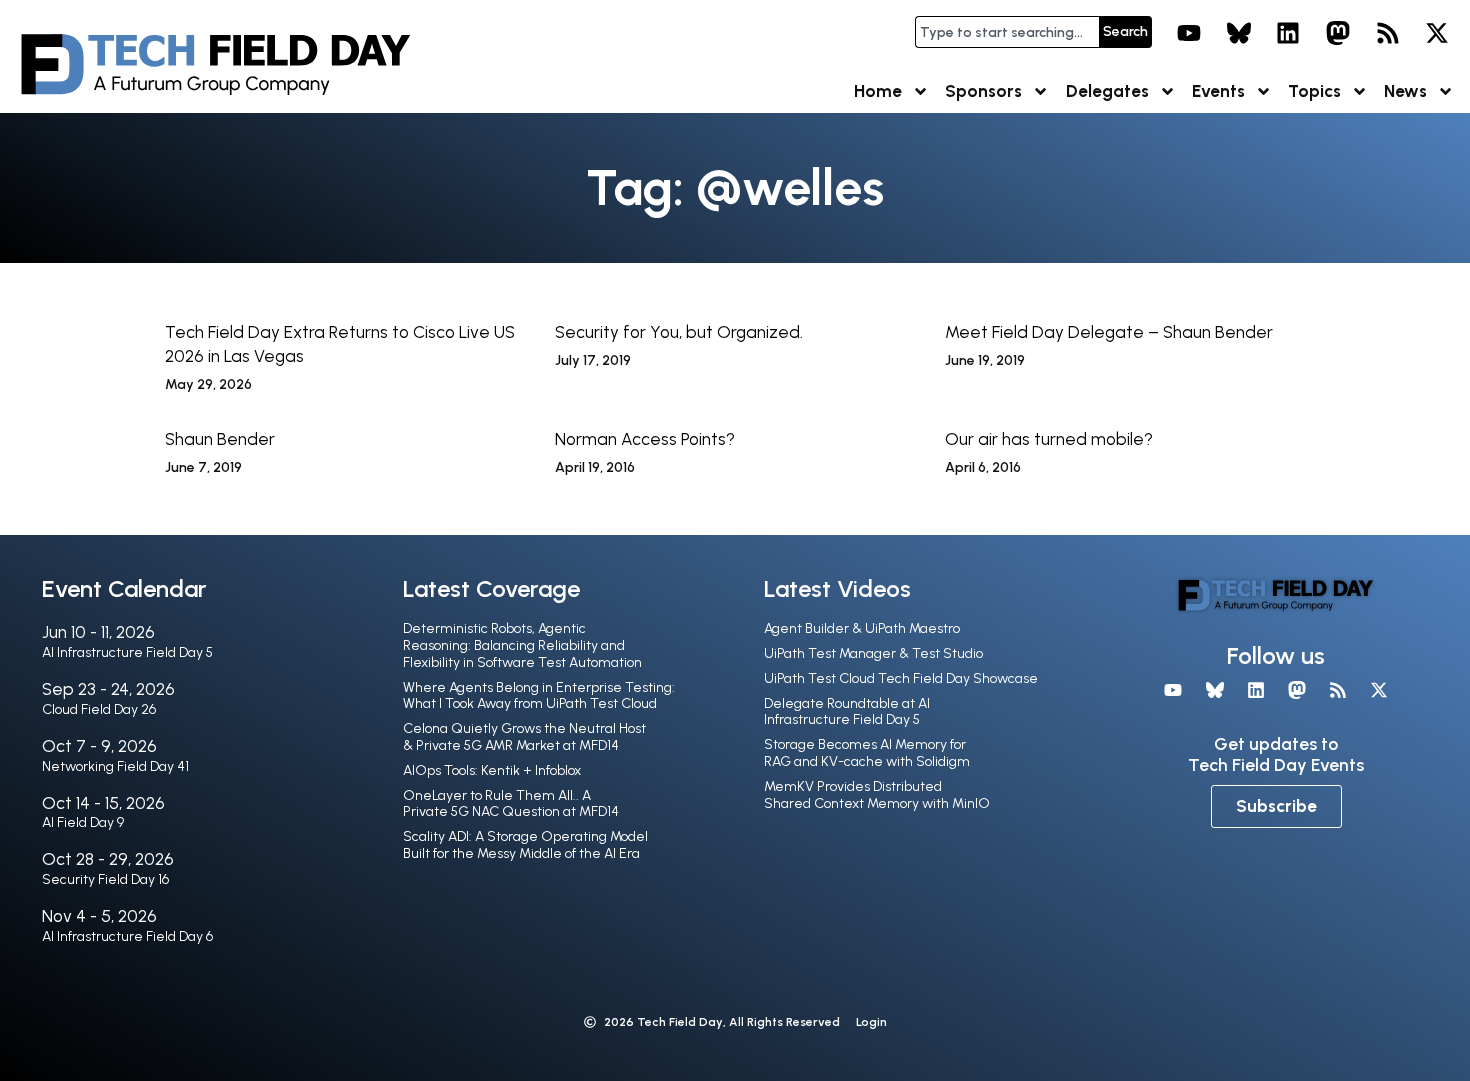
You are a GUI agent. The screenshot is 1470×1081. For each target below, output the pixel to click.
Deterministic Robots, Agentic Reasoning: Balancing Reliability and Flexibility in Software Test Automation (522, 645)
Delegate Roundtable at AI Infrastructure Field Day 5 (847, 712)
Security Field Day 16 (105, 879)
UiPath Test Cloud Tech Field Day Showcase (901, 678)
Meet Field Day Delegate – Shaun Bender (1109, 332)
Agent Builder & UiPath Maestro (862, 628)
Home (878, 91)
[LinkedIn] (1289, 33)
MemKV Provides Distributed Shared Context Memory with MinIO (877, 795)
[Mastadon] (1338, 33)
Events (1218, 91)
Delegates (1107, 91)
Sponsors (983, 91)
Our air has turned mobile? (1049, 439)
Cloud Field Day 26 (99, 709)
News (1405, 91)
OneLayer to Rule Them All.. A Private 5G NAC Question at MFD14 (511, 804)
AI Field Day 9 (83, 822)
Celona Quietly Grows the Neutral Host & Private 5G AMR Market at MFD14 (524, 737)
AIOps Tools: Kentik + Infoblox (492, 770)
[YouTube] (1189, 33)
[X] (1437, 33)
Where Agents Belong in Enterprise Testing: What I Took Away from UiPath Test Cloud (539, 696)
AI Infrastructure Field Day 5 (127, 652)
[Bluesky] (1239, 33)
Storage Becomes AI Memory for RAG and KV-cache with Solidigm (867, 753)
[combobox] (1007, 32)
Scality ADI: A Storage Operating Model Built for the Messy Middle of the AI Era (525, 845)
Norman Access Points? (645, 439)
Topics (1314, 91)
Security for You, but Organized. (679, 332)
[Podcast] (1388, 33)
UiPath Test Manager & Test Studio (873, 653)
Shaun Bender (220, 439)
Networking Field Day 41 (115, 766)
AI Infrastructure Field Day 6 (127, 936)
